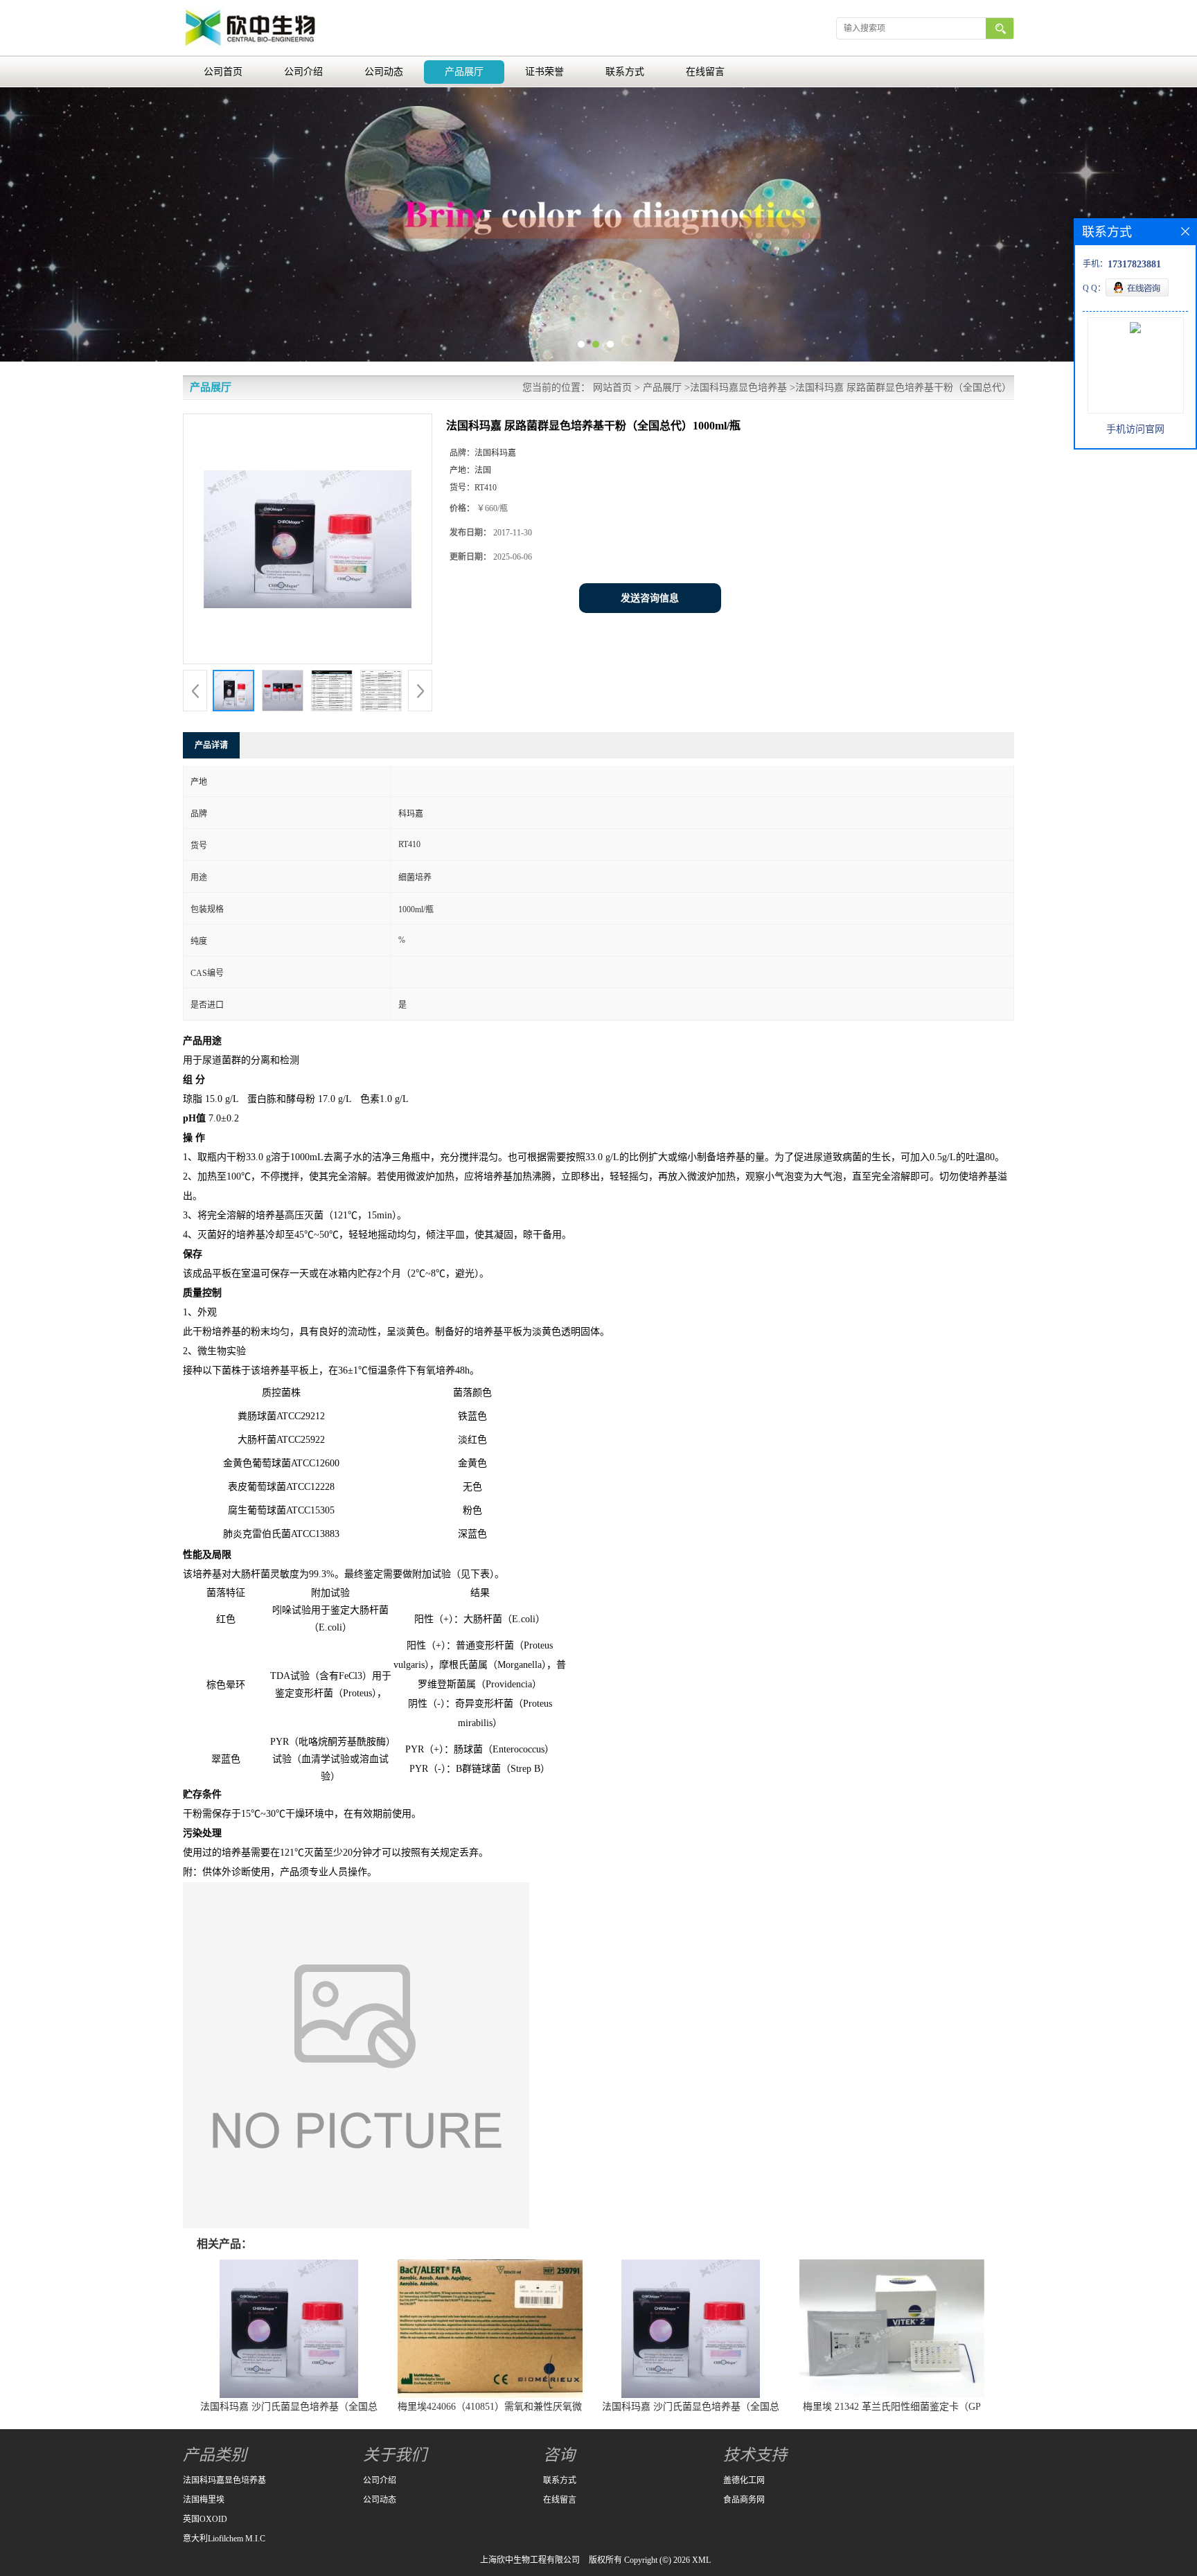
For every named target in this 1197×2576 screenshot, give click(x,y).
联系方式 (625, 72)
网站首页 (612, 388)
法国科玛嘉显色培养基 (738, 388)
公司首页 (223, 72)
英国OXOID (205, 2519)
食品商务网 (744, 2500)
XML (701, 2560)
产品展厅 (464, 72)
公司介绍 (303, 72)
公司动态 (384, 72)
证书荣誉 (544, 72)
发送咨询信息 (650, 598)
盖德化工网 (744, 2480)
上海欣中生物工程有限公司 (530, 2560)
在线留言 (705, 72)
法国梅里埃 (204, 2500)
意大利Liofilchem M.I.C (224, 2539)
